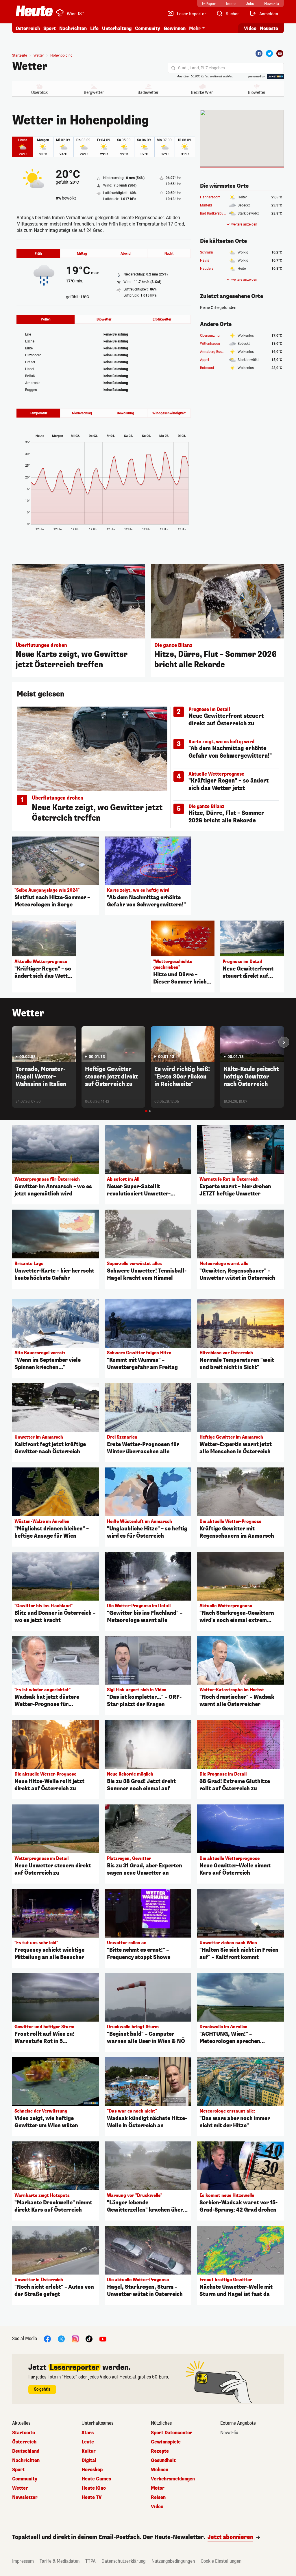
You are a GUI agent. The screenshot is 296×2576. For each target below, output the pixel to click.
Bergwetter (94, 92)
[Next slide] (284, 1042)
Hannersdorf (210, 197)
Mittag (82, 254)
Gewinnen (175, 28)
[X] (61, 2338)
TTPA (90, 2561)
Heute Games (96, 2479)
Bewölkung (125, 413)
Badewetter (148, 92)
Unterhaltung (117, 28)
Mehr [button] (195, 28)
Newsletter (25, 2497)
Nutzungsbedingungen (173, 2561)
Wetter (30, 66)
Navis (205, 260)
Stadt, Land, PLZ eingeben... (203, 68)
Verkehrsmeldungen (173, 2479)
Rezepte (160, 2451)
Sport (50, 28)
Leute (88, 2442)
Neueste (269, 28)
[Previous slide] (12, 1042)
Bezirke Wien (202, 92)
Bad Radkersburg (213, 213)
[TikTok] (89, 2338)
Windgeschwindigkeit (169, 413)
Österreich (28, 28)
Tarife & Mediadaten (60, 2561)
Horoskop (92, 2470)
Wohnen (160, 2470)
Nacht (169, 254)
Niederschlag (82, 413)
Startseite (20, 55)
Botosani (207, 368)
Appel (205, 360)
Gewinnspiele (166, 2442)
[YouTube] (103, 2338)
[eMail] (280, 53)
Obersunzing (210, 336)
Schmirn (207, 252)
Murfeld (206, 205)
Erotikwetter (162, 319)
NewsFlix (229, 2433)
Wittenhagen (210, 344)
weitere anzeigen (244, 224)
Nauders (207, 269)
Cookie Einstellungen (221, 2561)
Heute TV (92, 2497)
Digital (89, 2460)
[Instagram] (75, 2338)
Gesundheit (163, 2460)
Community (148, 28)
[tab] (146, 1111)
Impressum (23, 2561)
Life (94, 28)
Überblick (39, 92)
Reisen (158, 2497)
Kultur (89, 2451)
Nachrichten (26, 2460)
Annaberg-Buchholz (215, 352)
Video (250, 28)
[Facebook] (259, 53)
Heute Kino (94, 2488)
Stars (88, 2433)
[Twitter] (269, 53)
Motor (158, 2488)
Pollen (46, 319)
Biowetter (257, 92)
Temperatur (38, 413)
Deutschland (26, 2451)
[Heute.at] (34, 11)
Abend (126, 254)
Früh (38, 254)
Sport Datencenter (172, 2433)
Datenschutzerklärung (124, 2561)
